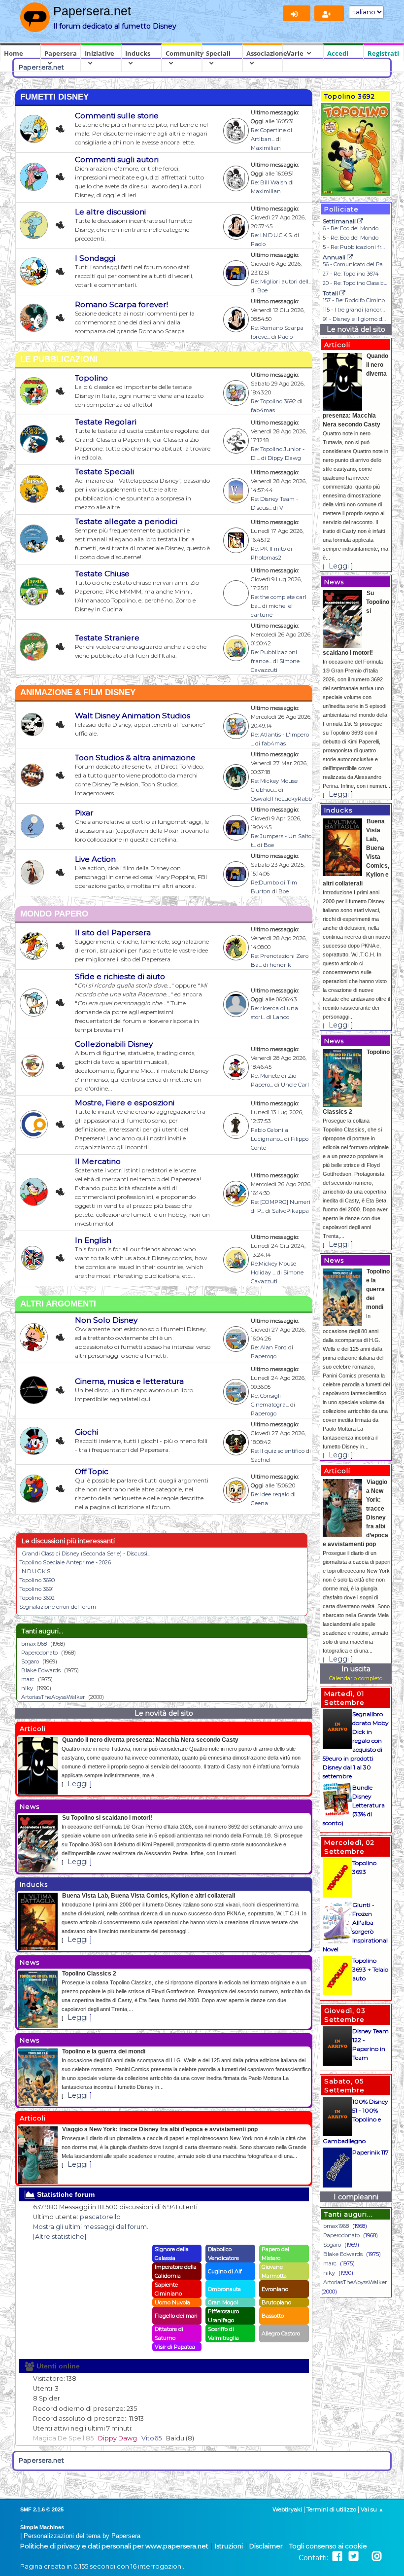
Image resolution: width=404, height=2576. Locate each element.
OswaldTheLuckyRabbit (283, 799)
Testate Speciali (104, 472)
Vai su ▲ (372, 2509)
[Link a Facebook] (337, 2557)
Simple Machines (42, 2527)
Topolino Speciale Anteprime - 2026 (65, 1562)
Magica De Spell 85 (63, 2438)
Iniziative (100, 53)
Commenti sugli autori (117, 159)
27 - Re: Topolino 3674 (351, 274)
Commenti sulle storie (117, 116)
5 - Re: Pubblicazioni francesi (360, 247)
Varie (295, 53)
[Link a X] (353, 2557)
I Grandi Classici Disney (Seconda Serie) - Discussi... (85, 1553)
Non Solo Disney (106, 1320)
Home (14, 53)
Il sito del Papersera (113, 933)
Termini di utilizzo (331, 2509)
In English (93, 1240)
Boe (262, 290)
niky (27, 1688)
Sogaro (30, 1661)
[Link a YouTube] (365, 2557)
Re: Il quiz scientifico (278, 1451)
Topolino (91, 378)
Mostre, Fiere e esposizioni (125, 1103)
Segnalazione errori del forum (58, 1607)
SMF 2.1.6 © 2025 (42, 2509)
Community (184, 53)
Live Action (95, 859)
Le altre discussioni (110, 212)
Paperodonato (39, 1653)
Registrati (383, 53)
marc (28, 1679)
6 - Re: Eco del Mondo (351, 228)
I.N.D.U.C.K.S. (35, 1571)
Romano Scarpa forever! (121, 304)
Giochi (86, 1432)
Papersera (61, 53)
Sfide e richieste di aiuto (120, 976)
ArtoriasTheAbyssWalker (53, 1697)
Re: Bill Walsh (269, 182)
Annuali (335, 257)
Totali (331, 293)
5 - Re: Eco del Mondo (351, 238)
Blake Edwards (41, 1670)
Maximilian (266, 148)
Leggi (78, 1784)
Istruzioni (229, 2546)
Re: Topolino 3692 (273, 401)
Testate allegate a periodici (126, 521)
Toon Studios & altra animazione (135, 758)
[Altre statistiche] (60, 2237)
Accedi (338, 53)
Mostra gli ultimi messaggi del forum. (91, 2227)
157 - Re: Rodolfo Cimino (354, 300)
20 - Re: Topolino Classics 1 (356, 283)
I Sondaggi (95, 258)
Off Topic (92, 1471)
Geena (259, 1503)
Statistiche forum (65, 2194)
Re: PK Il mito (268, 549)
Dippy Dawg (284, 458)
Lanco (281, 1017)
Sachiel (261, 1460)
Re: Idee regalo (270, 1494)
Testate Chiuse (102, 574)
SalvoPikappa (290, 1211)
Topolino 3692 (37, 1598)
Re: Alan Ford (269, 1347)
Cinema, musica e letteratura (129, 1381)
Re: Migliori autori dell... (281, 282)
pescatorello (100, 2217)
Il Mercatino (98, 1161)
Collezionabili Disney (114, 1044)
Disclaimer (266, 2546)
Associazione (265, 53)
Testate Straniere (107, 638)
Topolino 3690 (37, 1580)
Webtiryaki (287, 2509)
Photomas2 (266, 558)
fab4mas (263, 410)
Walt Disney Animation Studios (133, 716)
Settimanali (340, 221)
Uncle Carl (295, 1085)
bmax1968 (34, 1644)
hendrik (280, 965)
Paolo (258, 244)
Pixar (84, 813)
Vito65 (151, 2438)
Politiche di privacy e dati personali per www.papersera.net (114, 2546)
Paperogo (264, 1356)
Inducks (138, 53)
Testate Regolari (106, 422)
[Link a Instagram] (377, 2557)
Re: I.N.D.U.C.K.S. (272, 235)
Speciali (218, 53)
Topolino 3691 (36, 1589)
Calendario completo (356, 1678)
